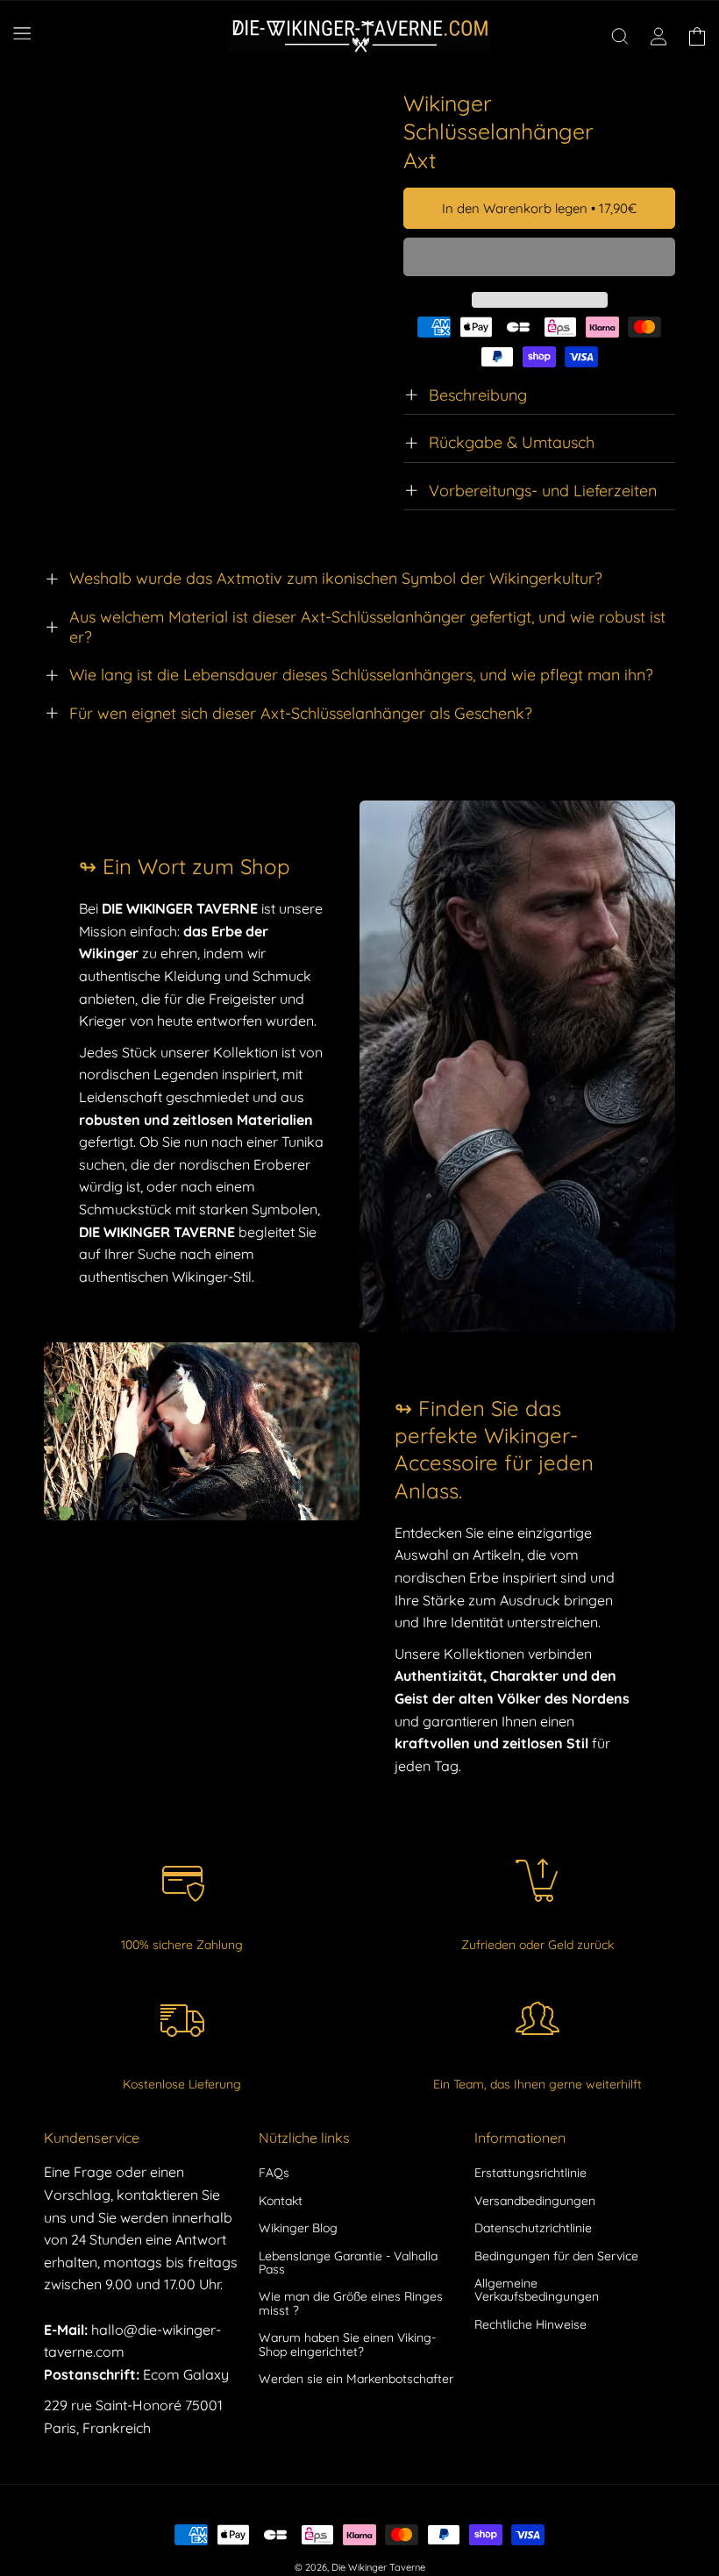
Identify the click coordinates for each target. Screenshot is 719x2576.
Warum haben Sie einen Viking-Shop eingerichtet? (347, 2344)
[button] (539, 258)
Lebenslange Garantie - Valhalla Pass (348, 2263)
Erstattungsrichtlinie (530, 2174)
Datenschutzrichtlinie (533, 2228)
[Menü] (22, 32)
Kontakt (281, 2201)
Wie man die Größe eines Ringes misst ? (351, 2303)
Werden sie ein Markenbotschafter (356, 2379)
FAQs (274, 2174)
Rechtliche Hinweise (530, 2324)
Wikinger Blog (298, 2228)
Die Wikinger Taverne (378, 2567)
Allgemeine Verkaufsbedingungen (537, 2290)
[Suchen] (620, 36)
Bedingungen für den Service (556, 2256)
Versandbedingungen (535, 2201)
